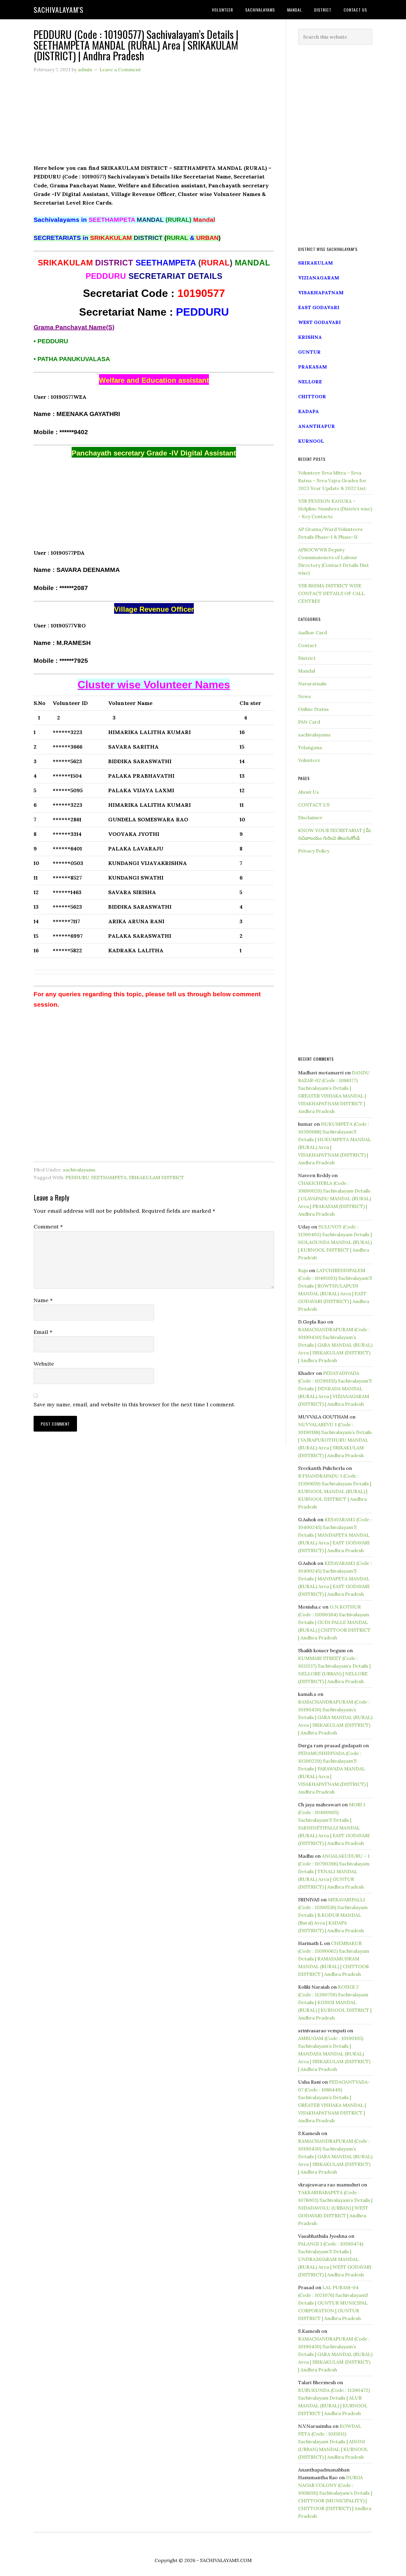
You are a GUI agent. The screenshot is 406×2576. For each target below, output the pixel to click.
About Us (309, 792)
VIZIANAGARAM (319, 278)
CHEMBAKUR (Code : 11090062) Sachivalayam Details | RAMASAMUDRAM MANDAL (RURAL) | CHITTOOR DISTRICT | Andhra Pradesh (334, 1959)
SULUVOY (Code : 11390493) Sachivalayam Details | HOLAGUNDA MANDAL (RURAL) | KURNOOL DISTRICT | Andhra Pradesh (335, 1242)
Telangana (310, 747)
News (304, 696)
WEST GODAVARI (320, 322)
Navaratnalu (312, 684)
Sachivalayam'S (59, 10)
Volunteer (309, 760)
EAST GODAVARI (319, 307)
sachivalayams (79, 1170)
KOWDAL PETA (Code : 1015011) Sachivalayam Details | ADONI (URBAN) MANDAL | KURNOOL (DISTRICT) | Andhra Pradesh (333, 2441)
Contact (307, 645)
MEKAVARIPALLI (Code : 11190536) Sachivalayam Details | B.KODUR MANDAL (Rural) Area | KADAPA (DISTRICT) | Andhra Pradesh (333, 1915)
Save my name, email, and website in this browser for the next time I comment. (134, 1404)
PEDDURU (77, 1177)
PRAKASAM (313, 367)
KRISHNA (310, 337)
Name (43, 1300)
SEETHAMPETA (109, 1177)
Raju (303, 1270)
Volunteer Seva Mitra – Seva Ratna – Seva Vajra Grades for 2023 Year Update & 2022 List (332, 480)
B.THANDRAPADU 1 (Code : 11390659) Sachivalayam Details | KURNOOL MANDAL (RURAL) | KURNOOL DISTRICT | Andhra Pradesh (335, 1491)
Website (44, 1364)
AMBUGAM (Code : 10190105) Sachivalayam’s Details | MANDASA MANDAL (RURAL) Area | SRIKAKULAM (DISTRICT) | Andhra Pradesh (334, 2054)
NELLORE (310, 382)
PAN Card (309, 722)
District (307, 658)
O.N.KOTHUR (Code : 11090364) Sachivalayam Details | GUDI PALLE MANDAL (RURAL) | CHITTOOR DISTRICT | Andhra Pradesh (334, 1622)
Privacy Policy (314, 851)
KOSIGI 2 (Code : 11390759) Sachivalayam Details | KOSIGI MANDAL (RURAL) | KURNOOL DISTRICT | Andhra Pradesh (335, 2002)
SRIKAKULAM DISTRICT (156, 1177)
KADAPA (309, 411)
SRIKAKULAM (315, 263)
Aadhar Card (313, 632)
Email (43, 1332)
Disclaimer (310, 817)
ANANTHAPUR (317, 426)
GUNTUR (309, 352)
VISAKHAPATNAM (321, 292)
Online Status (313, 709)
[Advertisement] (154, 122)
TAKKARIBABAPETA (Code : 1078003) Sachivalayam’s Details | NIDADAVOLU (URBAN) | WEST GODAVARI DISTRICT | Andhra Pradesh (335, 2208)
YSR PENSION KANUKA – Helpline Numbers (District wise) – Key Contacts (335, 509)
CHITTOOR (312, 396)
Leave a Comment (120, 69)
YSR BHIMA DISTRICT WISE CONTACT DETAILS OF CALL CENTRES (331, 593)
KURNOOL (311, 441)
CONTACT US (314, 805)
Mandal (307, 671)
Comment (48, 1227)
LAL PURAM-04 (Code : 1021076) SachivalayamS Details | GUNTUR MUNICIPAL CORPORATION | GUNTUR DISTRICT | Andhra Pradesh (333, 2303)
